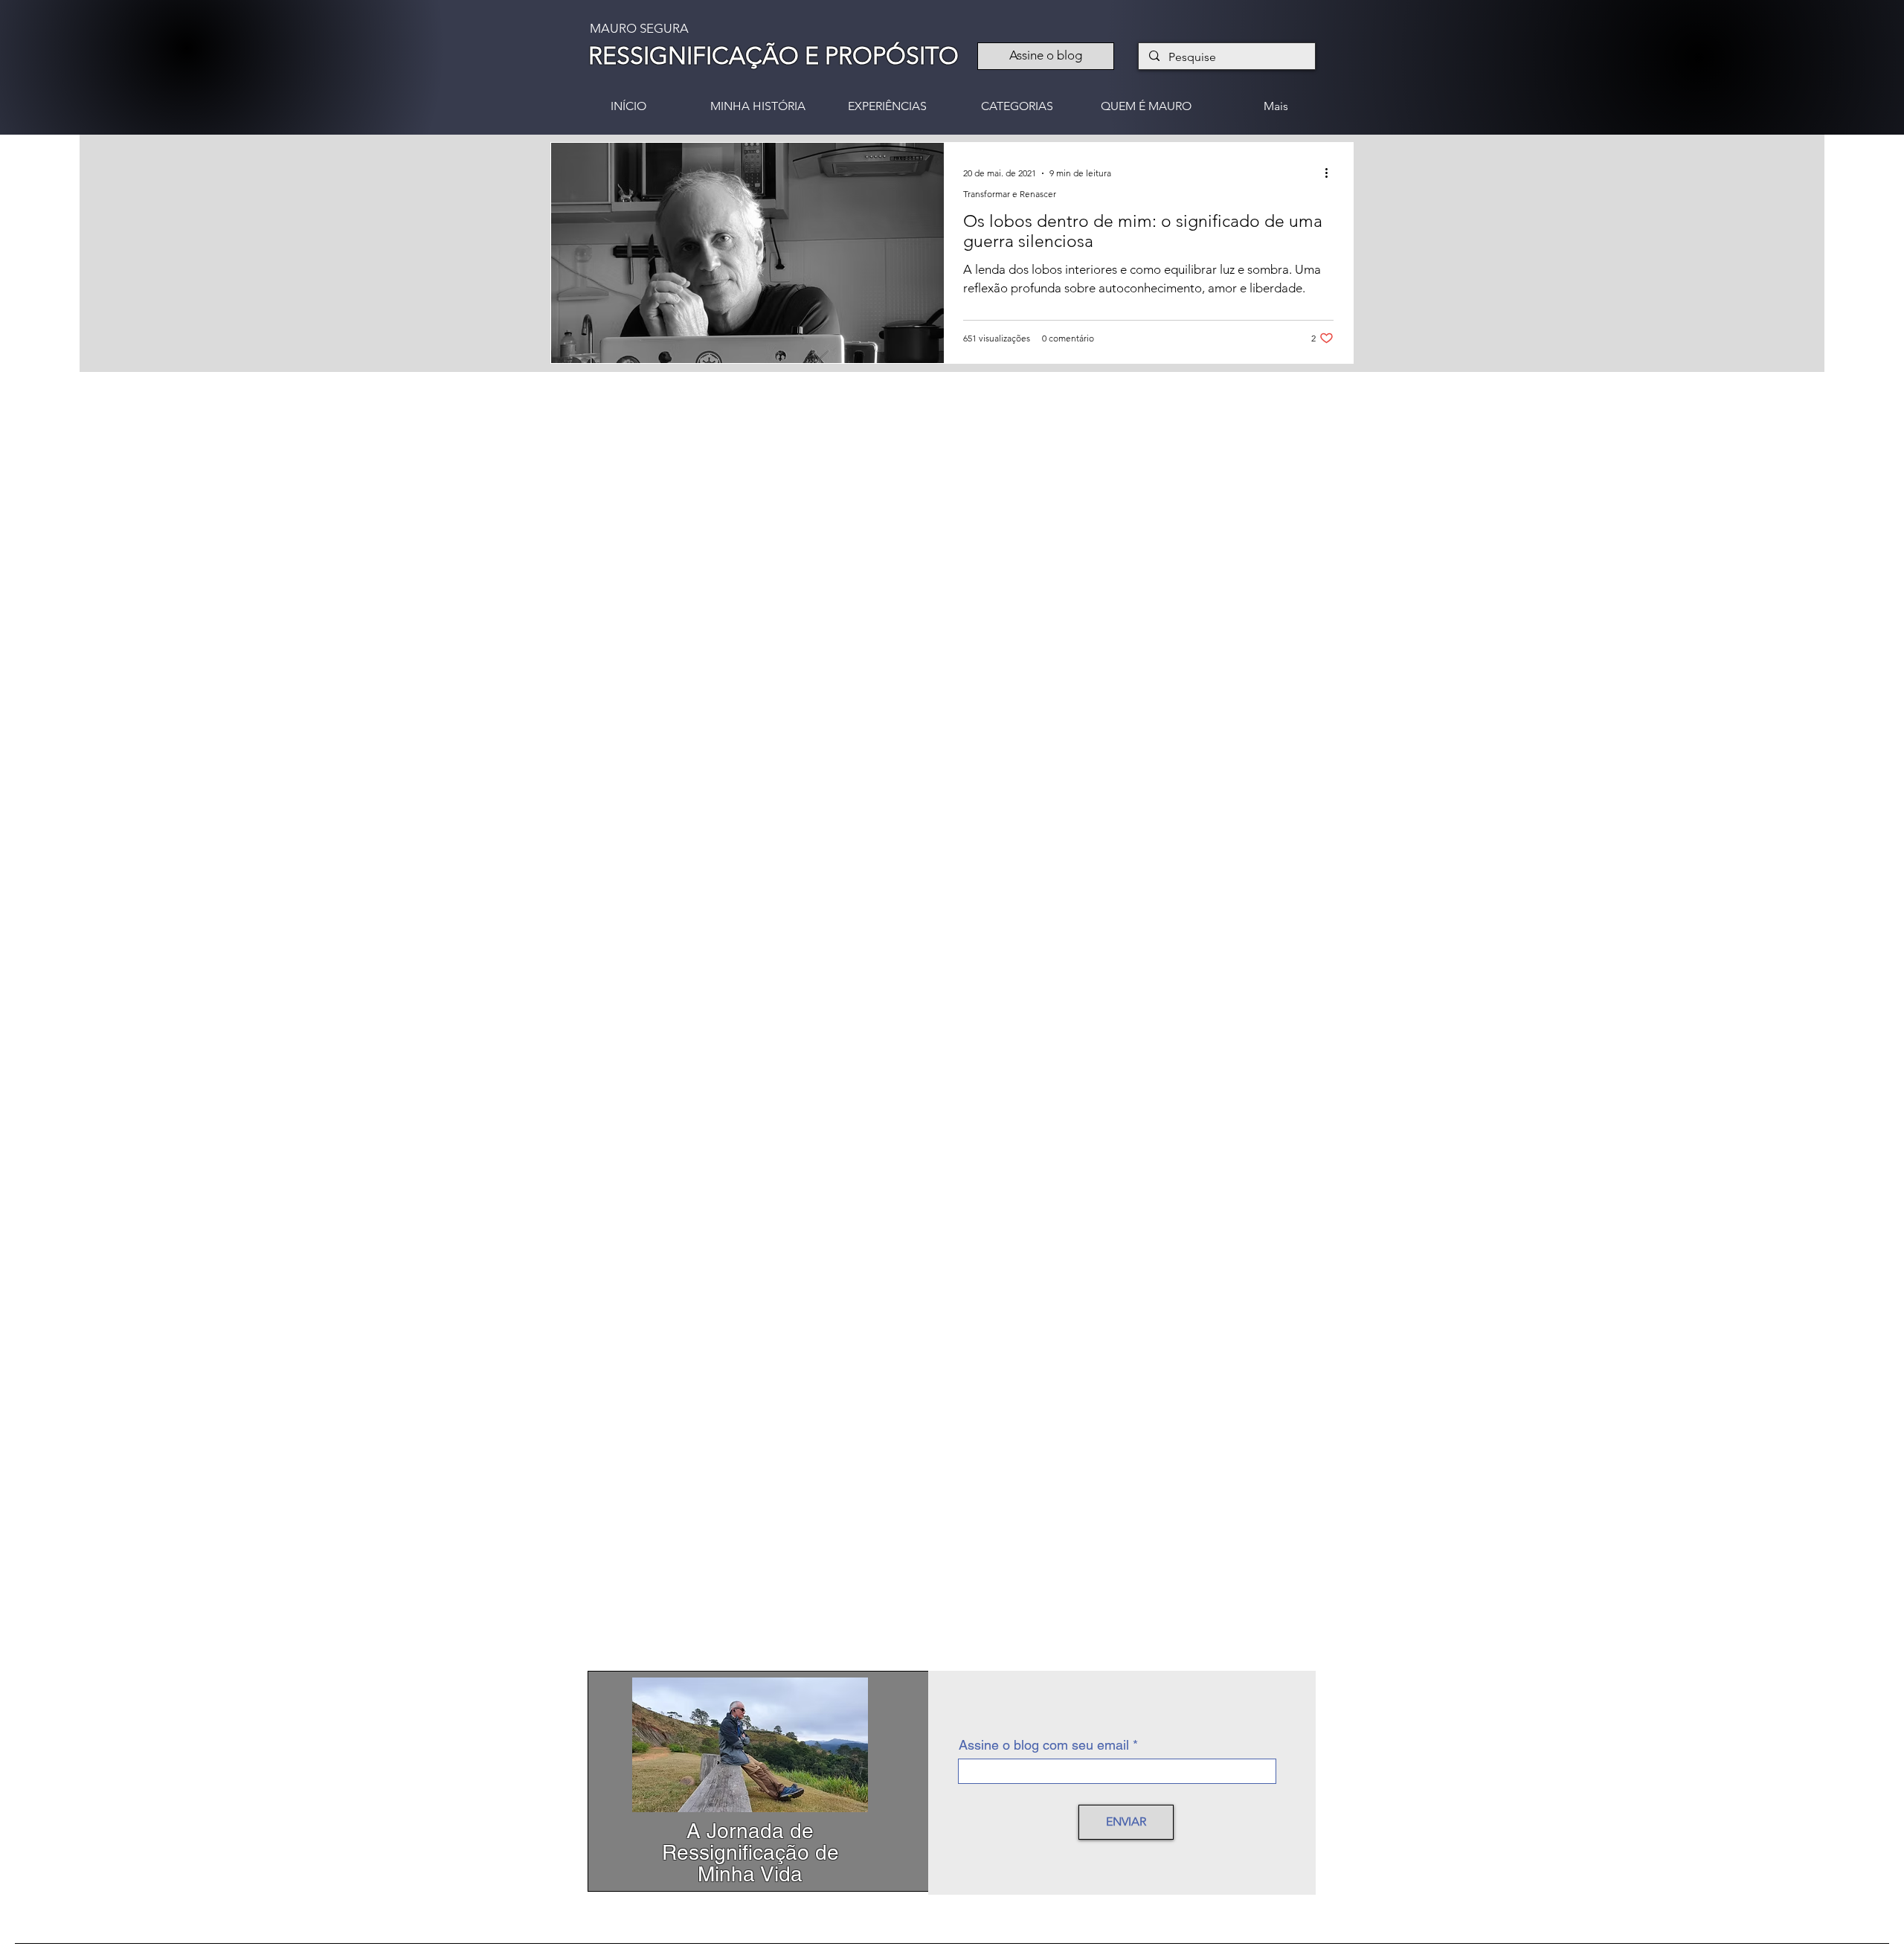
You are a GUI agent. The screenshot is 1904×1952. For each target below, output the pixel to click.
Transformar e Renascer (1010, 194)
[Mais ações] (1331, 173)
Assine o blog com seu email (1044, 1745)
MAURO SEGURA (639, 28)
